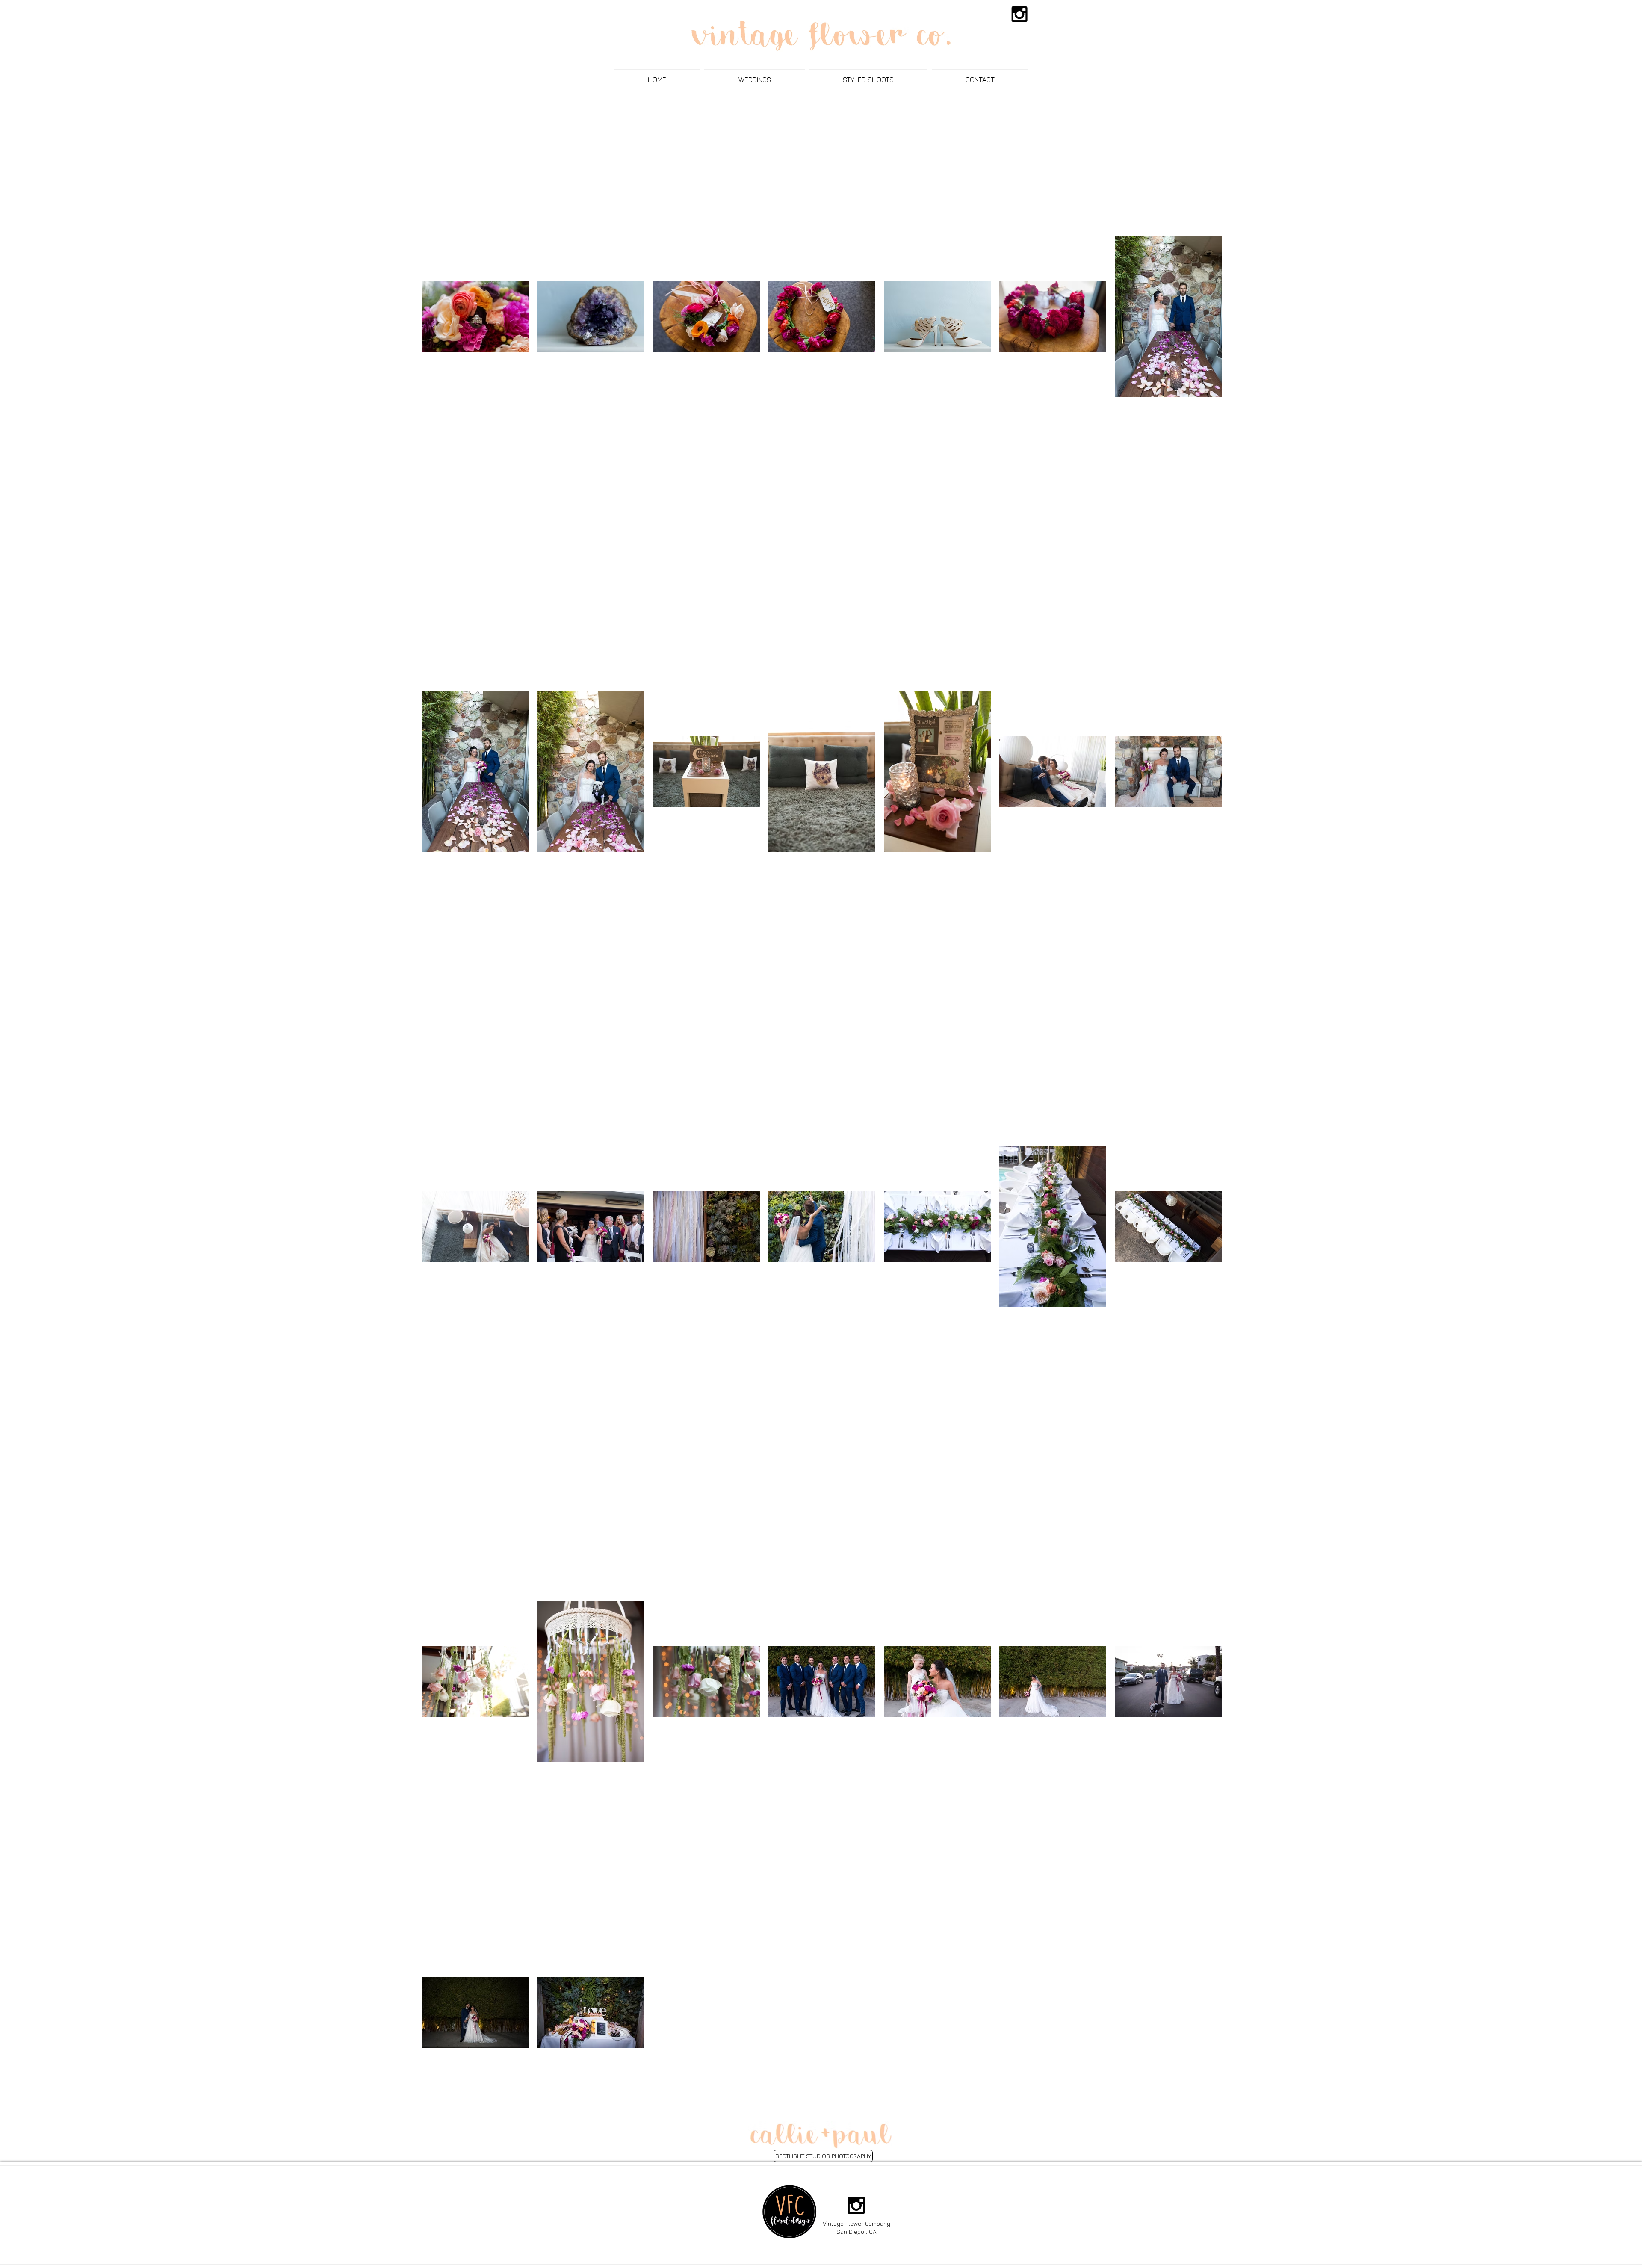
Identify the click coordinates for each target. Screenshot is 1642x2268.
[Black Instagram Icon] (1019, 14)
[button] (755, 76)
